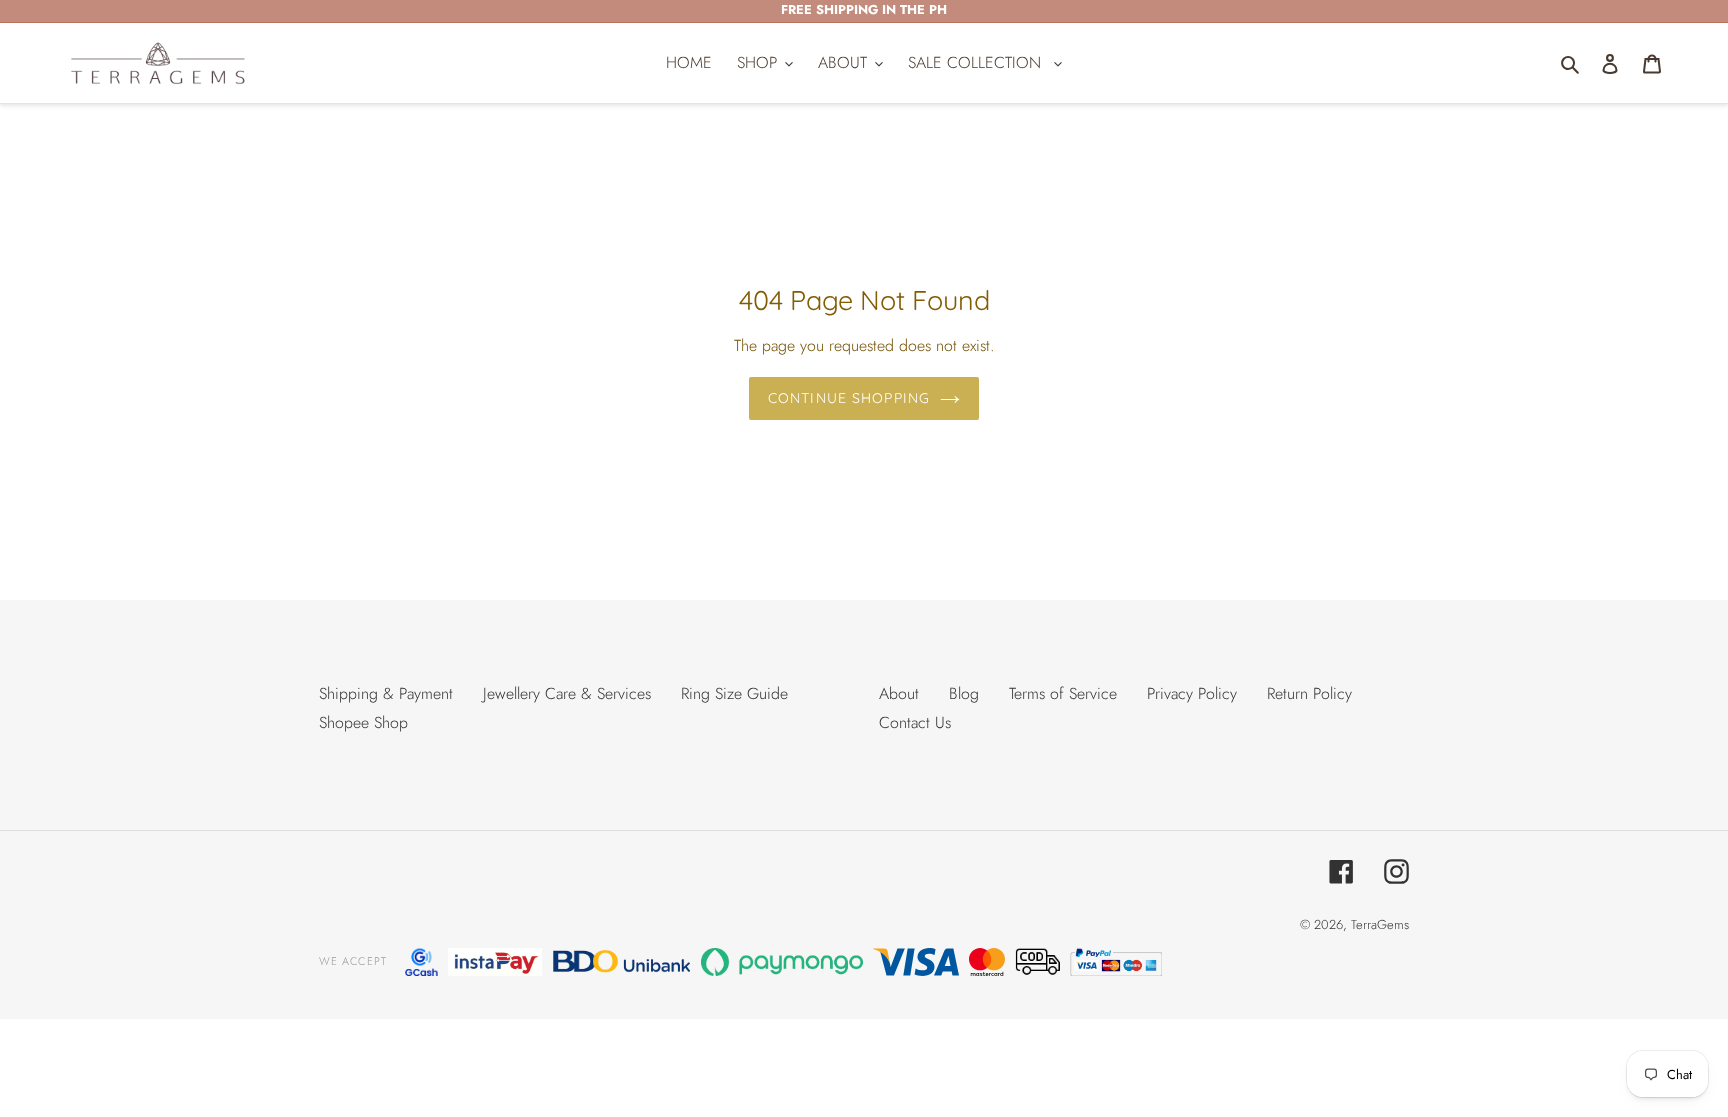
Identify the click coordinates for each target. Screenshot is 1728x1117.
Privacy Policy (1192, 693)
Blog (964, 693)
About (899, 693)
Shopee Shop (363, 722)
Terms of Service (1063, 693)
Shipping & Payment (386, 693)
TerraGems (1380, 924)
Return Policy (1309, 693)
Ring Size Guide (734, 693)
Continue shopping (849, 398)
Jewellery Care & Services (567, 693)
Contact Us (915, 722)
